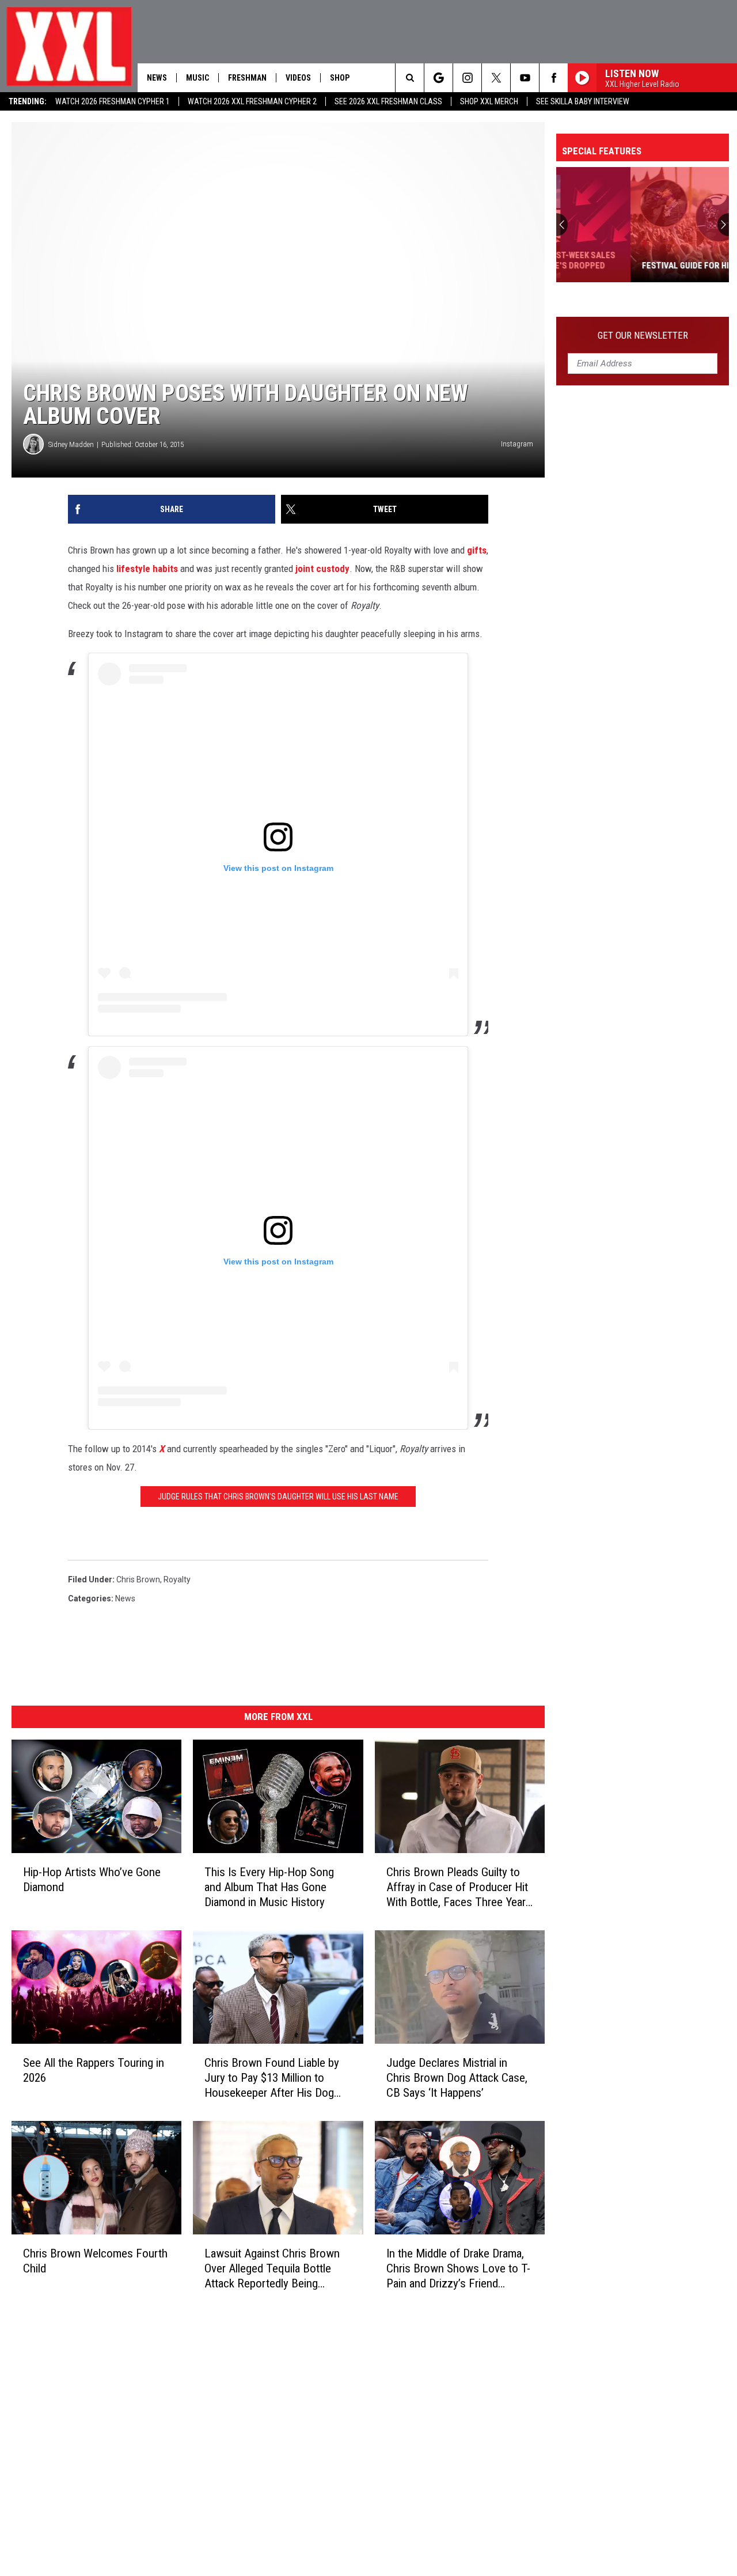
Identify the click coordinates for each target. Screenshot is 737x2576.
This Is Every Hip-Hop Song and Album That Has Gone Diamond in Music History (269, 1887)
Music (197, 78)
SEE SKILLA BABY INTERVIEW (583, 101)
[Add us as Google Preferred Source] (438, 78)
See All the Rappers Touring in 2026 (94, 2070)
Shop (340, 78)
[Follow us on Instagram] (467, 78)
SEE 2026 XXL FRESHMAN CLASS (388, 101)
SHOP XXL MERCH (489, 101)
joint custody (322, 569)
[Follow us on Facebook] (554, 78)
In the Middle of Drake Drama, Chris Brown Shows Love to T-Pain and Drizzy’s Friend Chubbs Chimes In (458, 2269)
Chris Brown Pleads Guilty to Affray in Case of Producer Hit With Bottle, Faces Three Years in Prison (459, 1887)
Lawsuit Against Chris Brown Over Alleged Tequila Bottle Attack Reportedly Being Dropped (272, 2269)
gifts (477, 550)
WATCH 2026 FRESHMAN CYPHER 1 (113, 101)
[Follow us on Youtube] (525, 78)
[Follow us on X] (496, 78)
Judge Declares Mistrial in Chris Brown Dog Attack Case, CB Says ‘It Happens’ (457, 2078)
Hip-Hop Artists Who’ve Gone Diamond (92, 1880)
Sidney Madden (71, 444)
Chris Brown (138, 1579)
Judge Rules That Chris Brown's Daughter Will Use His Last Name (278, 1497)
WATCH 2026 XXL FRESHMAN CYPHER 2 (252, 101)
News (157, 78)
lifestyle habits (147, 569)
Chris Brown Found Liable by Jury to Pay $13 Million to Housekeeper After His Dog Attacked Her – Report (272, 2078)
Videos (298, 78)
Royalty (177, 1579)
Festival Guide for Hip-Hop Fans (634, 266)
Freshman (247, 78)
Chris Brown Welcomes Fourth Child (95, 2261)
